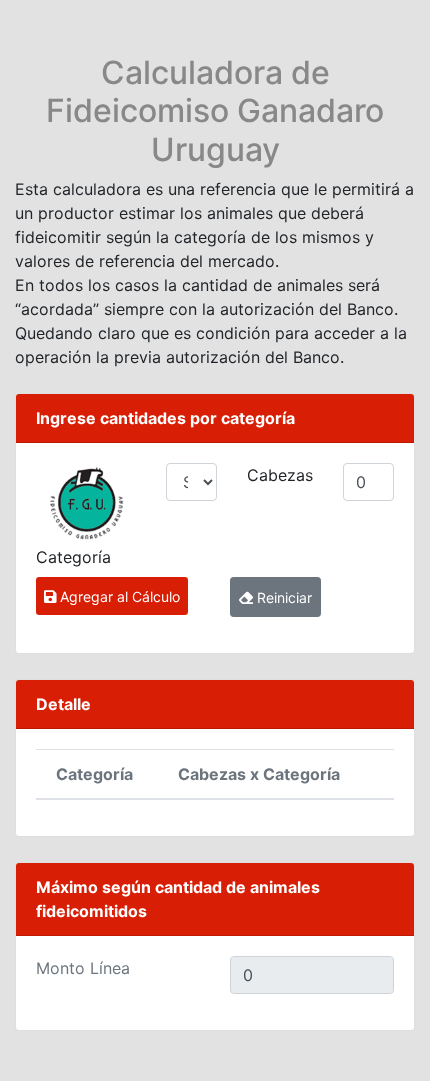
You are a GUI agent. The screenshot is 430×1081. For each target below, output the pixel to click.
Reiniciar (282, 597)
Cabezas (280, 475)
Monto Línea (83, 968)
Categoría (73, 557)
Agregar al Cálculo (118, 596)
